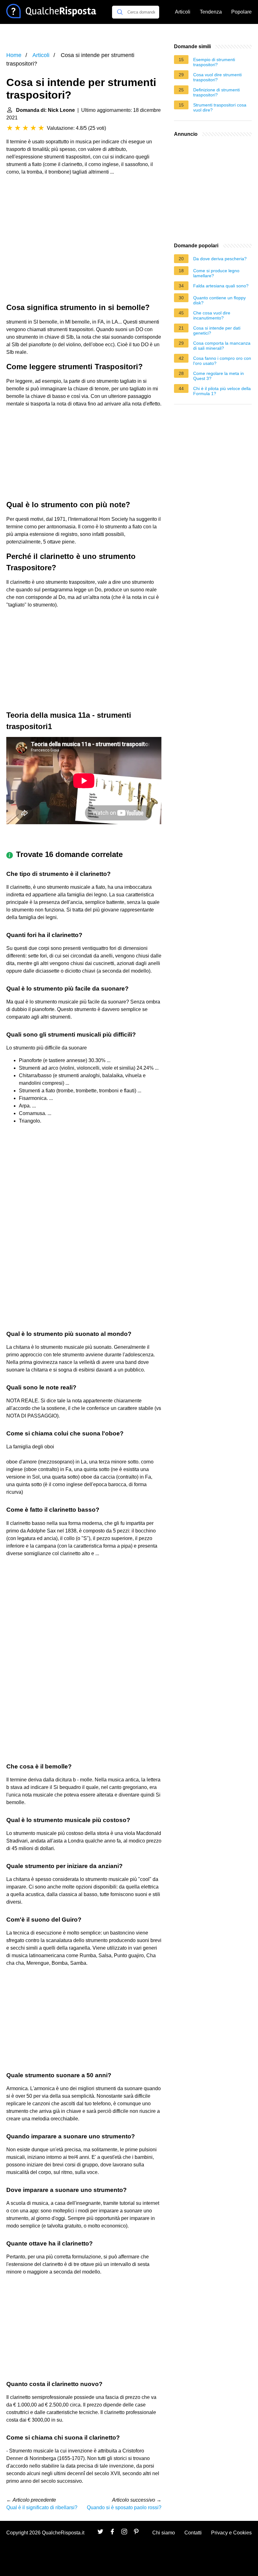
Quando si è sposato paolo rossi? (124, 2507)
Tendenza (211, 12)
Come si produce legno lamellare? (216, 273)
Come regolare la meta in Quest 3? (219, 376)
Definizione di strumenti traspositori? (216, 92)
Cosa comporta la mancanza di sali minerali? (222, 346)
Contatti (193, 2533)
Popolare (241, 12)
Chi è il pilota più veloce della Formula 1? (222, 391)
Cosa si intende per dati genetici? (217, 331)
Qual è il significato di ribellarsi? (42, 2507)
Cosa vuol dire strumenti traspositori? (217, 77)
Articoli (183, 12)
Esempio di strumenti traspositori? (214, 62)
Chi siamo (164, 2533)
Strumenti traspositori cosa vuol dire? (220, 107)
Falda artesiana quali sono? (221, 286)
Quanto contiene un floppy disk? (219, 300)
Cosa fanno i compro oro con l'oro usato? (222, 361)
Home (14, 55)
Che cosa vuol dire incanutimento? (212, 315)
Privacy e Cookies (231, 2533)
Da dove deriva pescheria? (220, 259)
